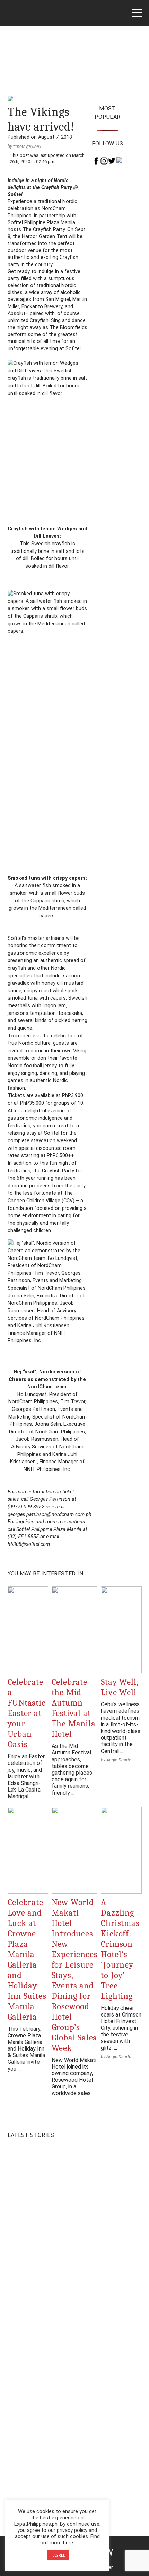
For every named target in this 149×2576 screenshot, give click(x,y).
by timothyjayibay (24, 146)
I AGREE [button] (58, 2555)
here (68, 2543)
